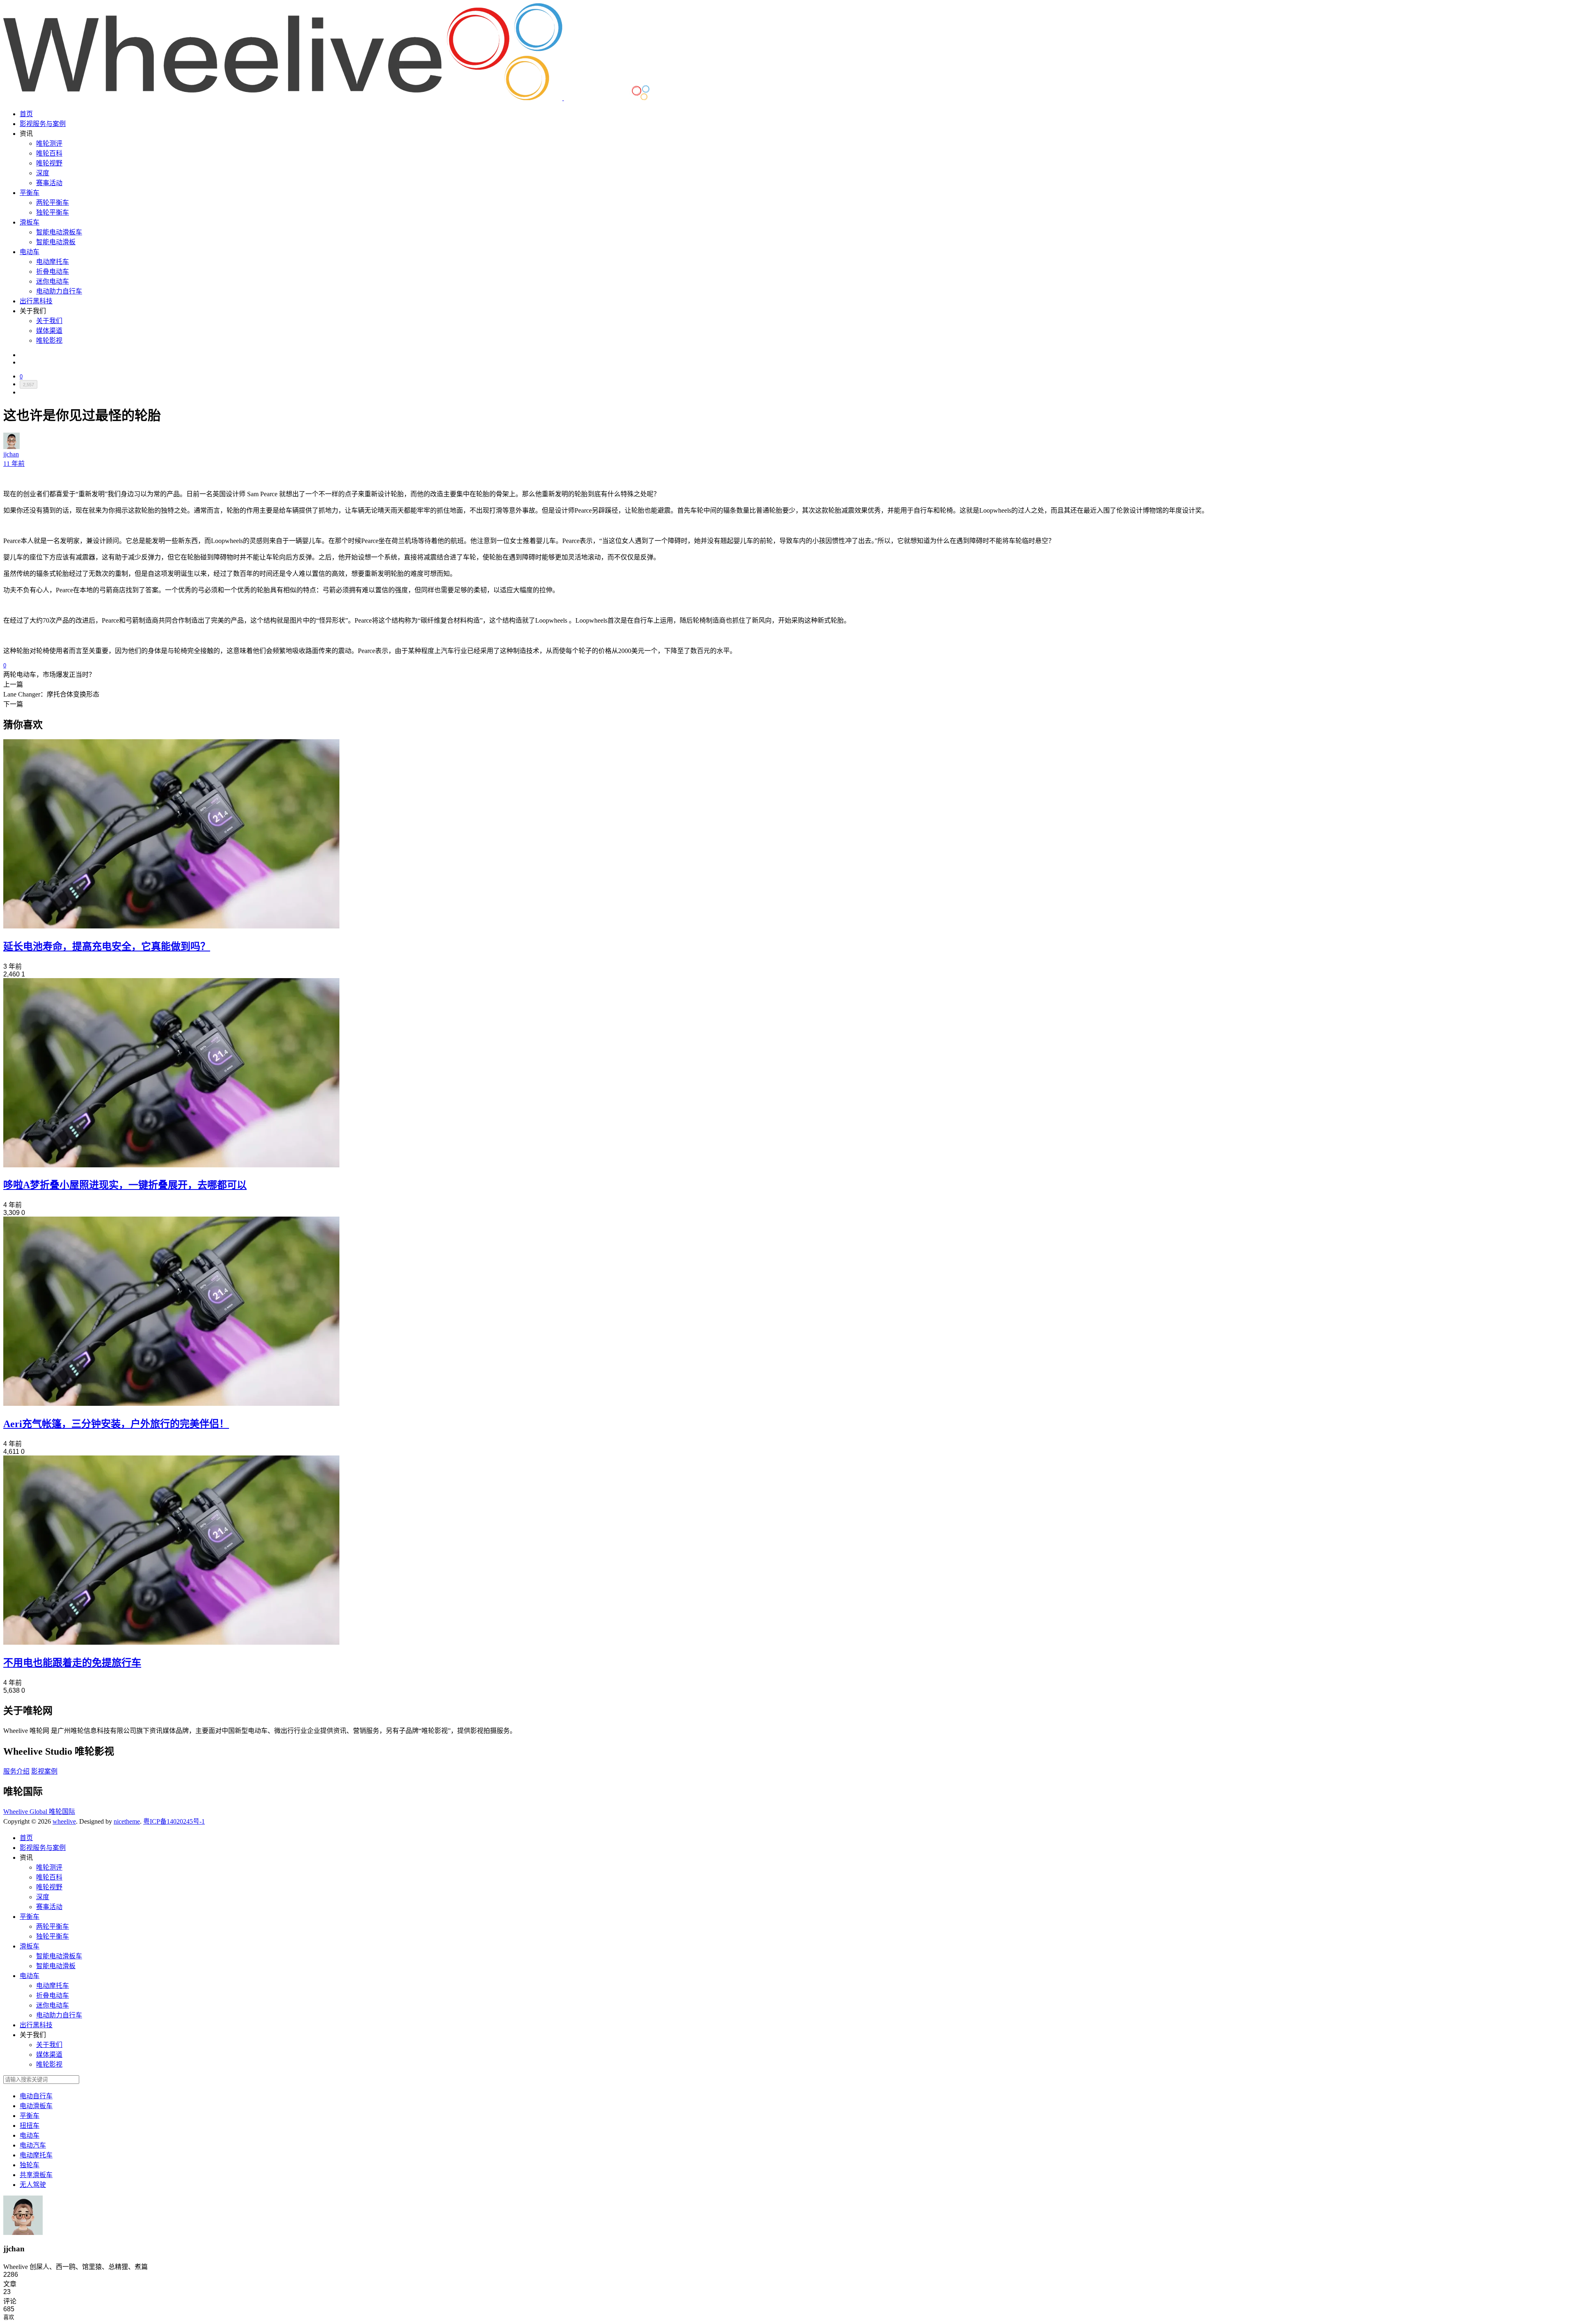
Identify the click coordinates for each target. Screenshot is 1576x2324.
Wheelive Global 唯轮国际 (39, 1812)
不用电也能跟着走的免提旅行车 (72, 1663)
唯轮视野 (49, 163)
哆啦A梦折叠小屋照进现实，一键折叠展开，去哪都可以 (125, 1185)
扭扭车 (30, 2126)
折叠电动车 (53, 272)
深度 (43, 173)
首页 (26, 114)
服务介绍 (16, 1771)
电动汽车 (33, 2145)
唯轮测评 (49, 143)
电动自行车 (36, 2096)
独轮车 (30, 2165)
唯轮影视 (49, 340)
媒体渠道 (49, 331)
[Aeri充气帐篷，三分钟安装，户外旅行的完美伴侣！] (171, 1404)
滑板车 (30, 222)
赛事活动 (49, 183)
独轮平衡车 (53, 212)
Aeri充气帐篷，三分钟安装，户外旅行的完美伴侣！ (116, 1424)
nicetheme (127, 1821)
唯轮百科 (49, 153)
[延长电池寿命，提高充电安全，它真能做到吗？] (171, 926)
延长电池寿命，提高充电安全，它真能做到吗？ (107, 947)
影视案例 (44, 1771)
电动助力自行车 (59, 291)
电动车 (30, 252)
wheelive (64, 1821)
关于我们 (49, 321)
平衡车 (30, 193)
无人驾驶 (33, 2185)
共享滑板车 (36, 2175)
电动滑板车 (36, 2106)
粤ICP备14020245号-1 (174, 1821)
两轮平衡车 (53, 203)
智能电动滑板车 (59, 232)
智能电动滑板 (56, 242)
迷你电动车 (53, 281)
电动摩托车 (53, 262)
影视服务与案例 (43, 124)
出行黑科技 (36, 301)
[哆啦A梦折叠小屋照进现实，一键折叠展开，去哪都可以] (171, 1165)
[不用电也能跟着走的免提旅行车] (171, 1642)
